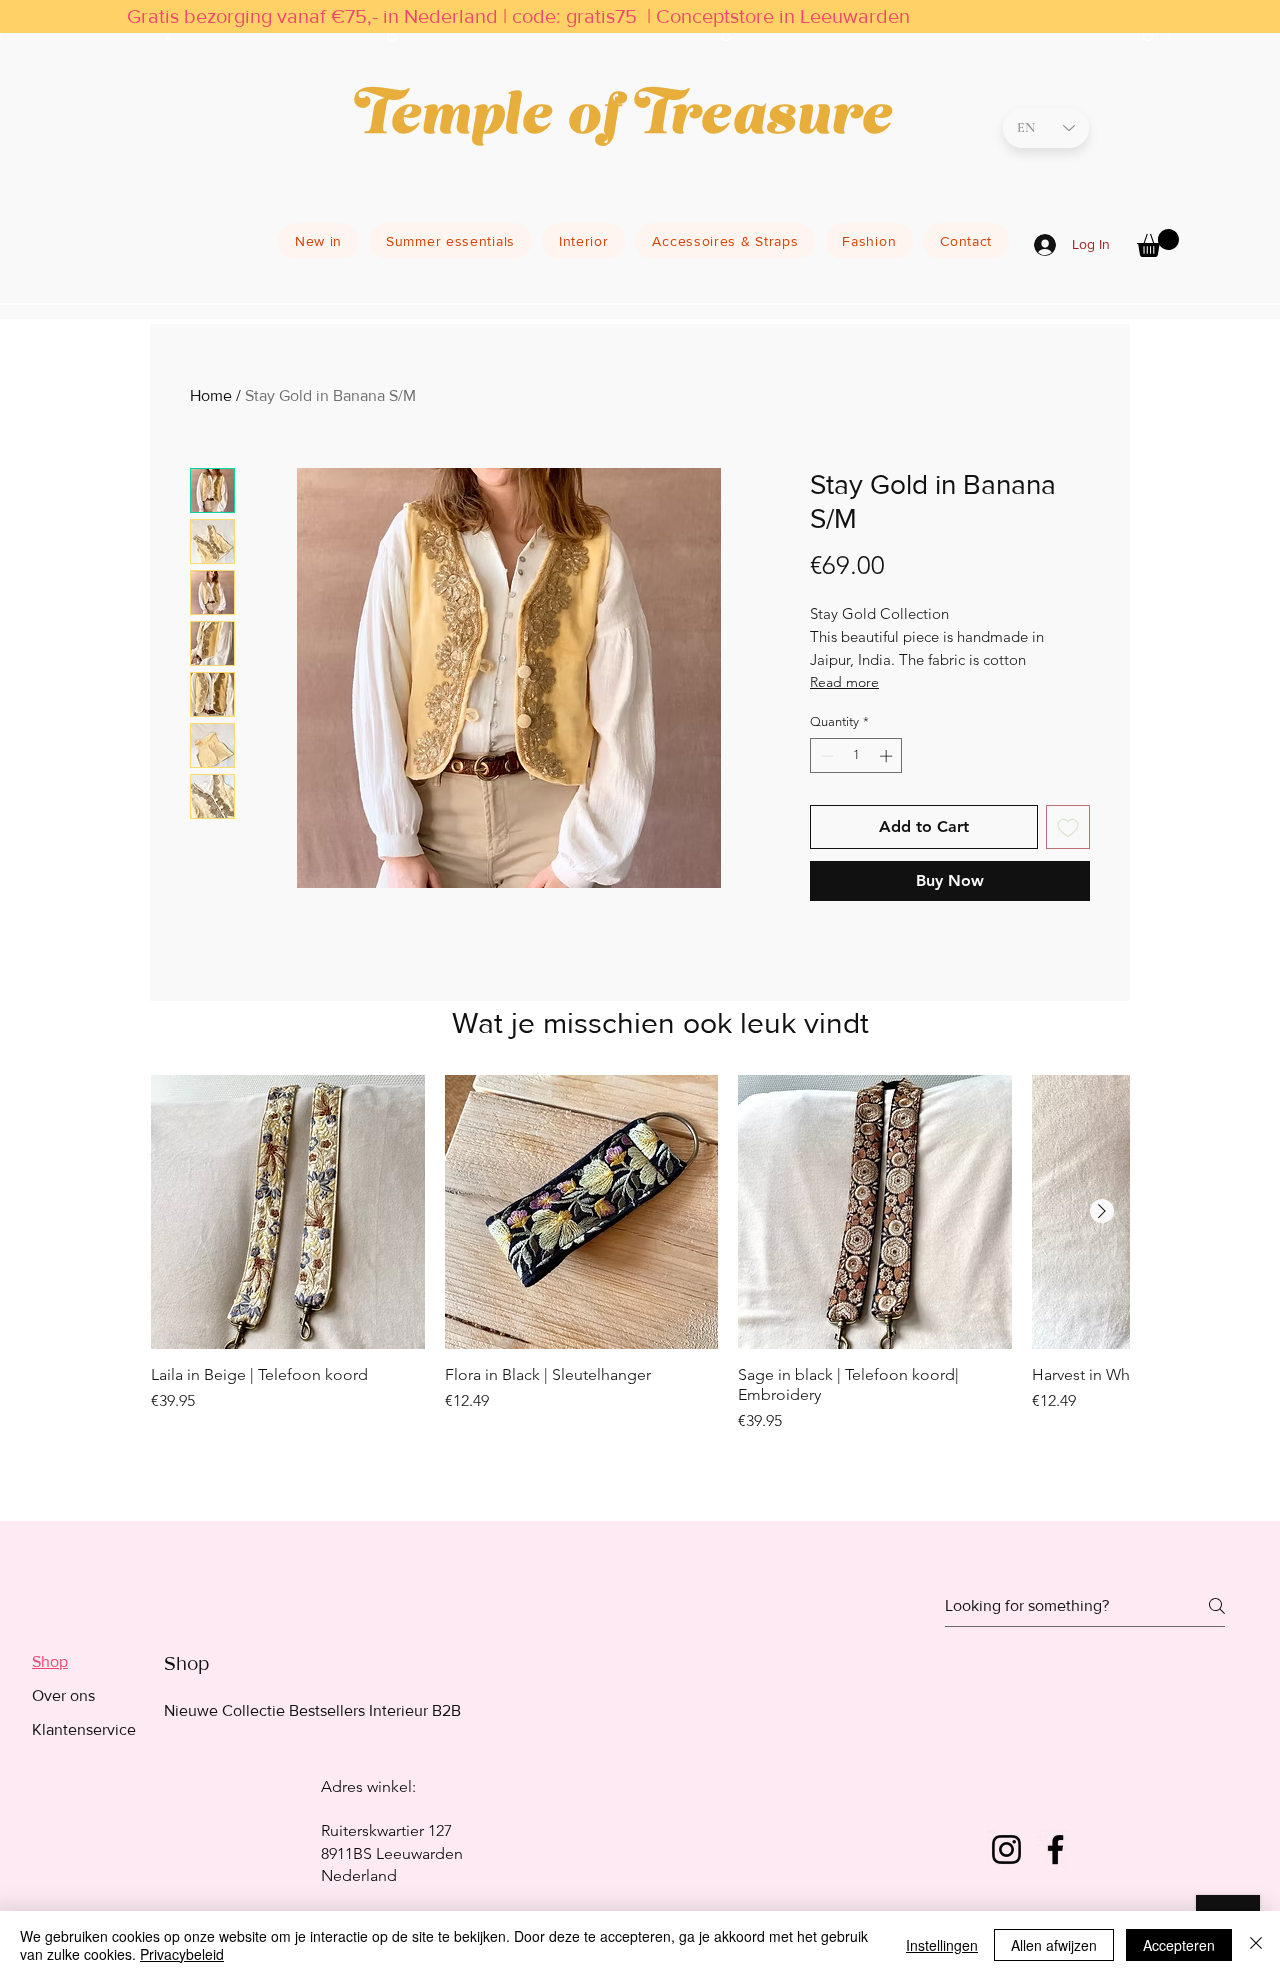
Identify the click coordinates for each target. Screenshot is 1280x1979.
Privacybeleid (182, 1954)
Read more (844, 682)
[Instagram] (1006, 1849)
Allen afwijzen (1054, 1945)
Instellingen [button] (942, 1945)
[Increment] (888, 756)
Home (211, 395)
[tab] (84, 1662)
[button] (1158, 243)
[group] (640, 1280)
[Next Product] (1102, 1211)
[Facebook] (1055, 1849)
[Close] (1256, 1945)
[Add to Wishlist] (1068, 827)
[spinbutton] (856, 756)
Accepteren (1179, 1945)
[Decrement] (825, 756)
